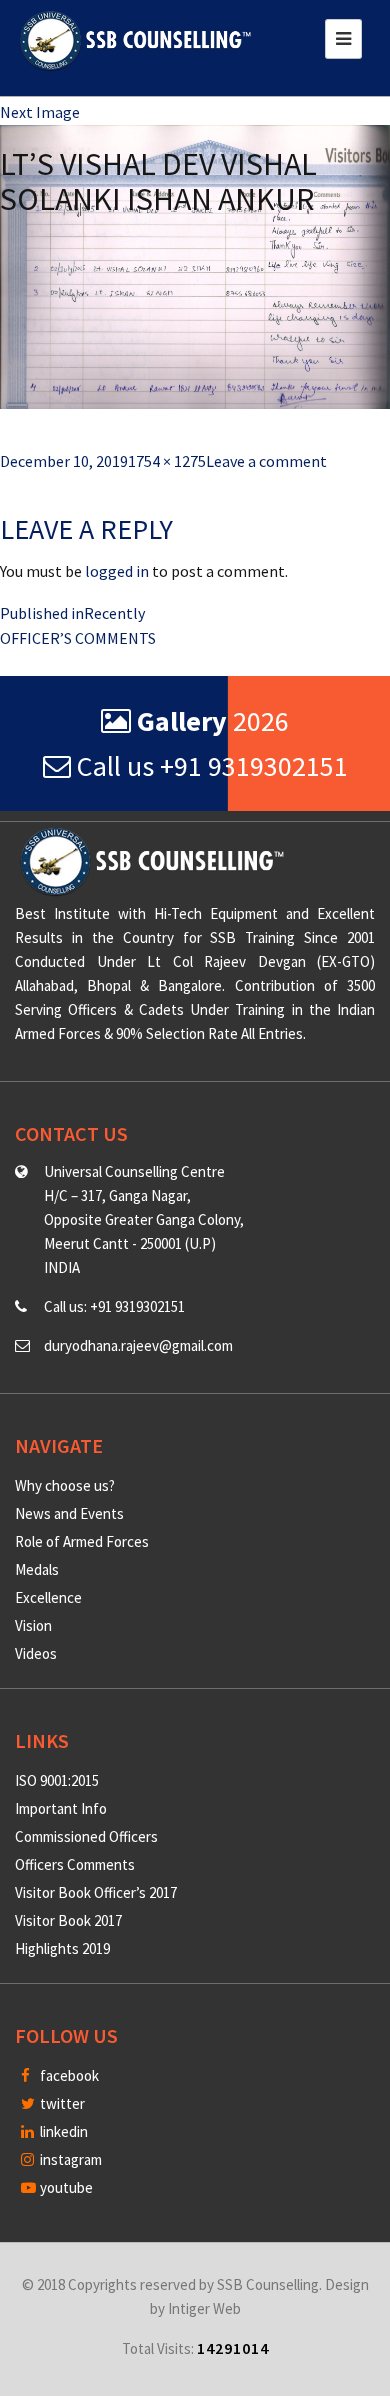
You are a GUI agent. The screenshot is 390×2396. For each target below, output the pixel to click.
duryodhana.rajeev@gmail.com (138, 1345)
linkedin (62, 2131)
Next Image (40, 112)
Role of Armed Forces (82, 1541)
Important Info (61, 1808)
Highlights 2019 (62, 1948)
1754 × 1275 (167, 461)
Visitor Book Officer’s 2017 (96, 1892)
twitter (61, 2103)
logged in (117, 571)
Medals (37, 1569)
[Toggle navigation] (343, 39)
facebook (68, 2075)
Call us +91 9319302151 (209, 766)
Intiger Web (204, 2308)
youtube (65, 2187)
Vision (33, 1625)
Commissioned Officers (86, 1836)
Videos (36, 1653)
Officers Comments (75, 1864)
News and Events (69, 1513)
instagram (69, 2159)
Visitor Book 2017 (68, 1920)
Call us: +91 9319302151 (114, 1306)
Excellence (48, 1597)
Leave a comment (266, 461)
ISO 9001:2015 (57, 1780)
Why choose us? (65, 1485)
